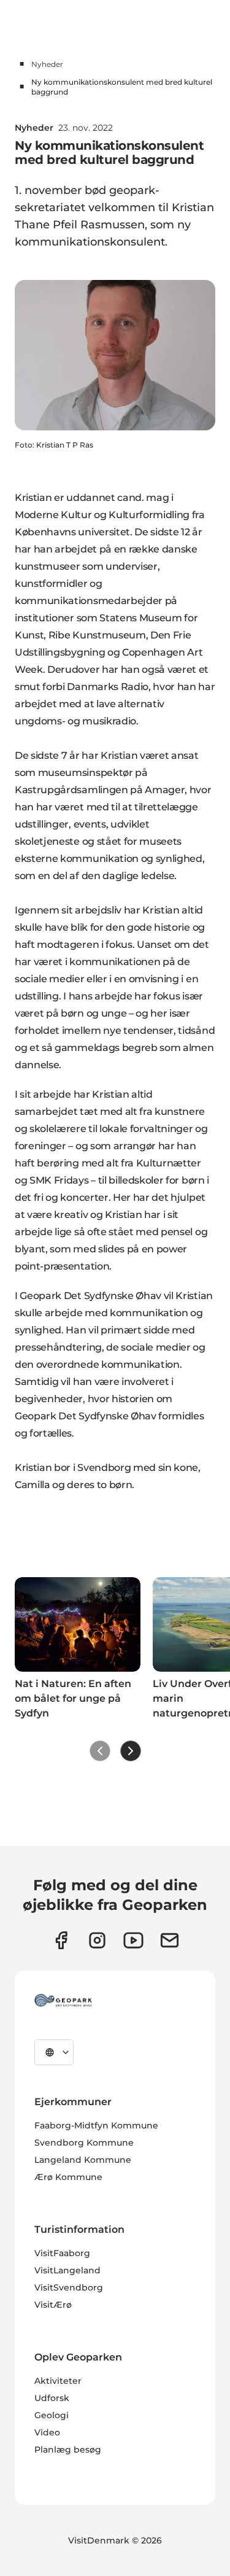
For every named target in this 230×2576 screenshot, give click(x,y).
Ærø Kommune (68, 2177)
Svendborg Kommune (84, 2143)
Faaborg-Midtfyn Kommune (96, 2125)
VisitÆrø (53, 2305)
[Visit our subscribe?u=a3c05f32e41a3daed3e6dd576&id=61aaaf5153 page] (170, 1940)
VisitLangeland (67, 2270)
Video (47, 2432)
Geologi (52, 2415)
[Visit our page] (97, 1940)
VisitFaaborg (62, 2253)
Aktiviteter (58, 2381)
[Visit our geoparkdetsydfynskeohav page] (61, 1940)
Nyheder (47, 64)
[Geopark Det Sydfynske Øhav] (63, 2000)
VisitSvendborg (69, 2287)
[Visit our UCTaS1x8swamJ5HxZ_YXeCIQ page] (133, 1940)
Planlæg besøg (68, 2450)
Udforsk (52, 2398)
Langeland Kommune (83, 2160)
